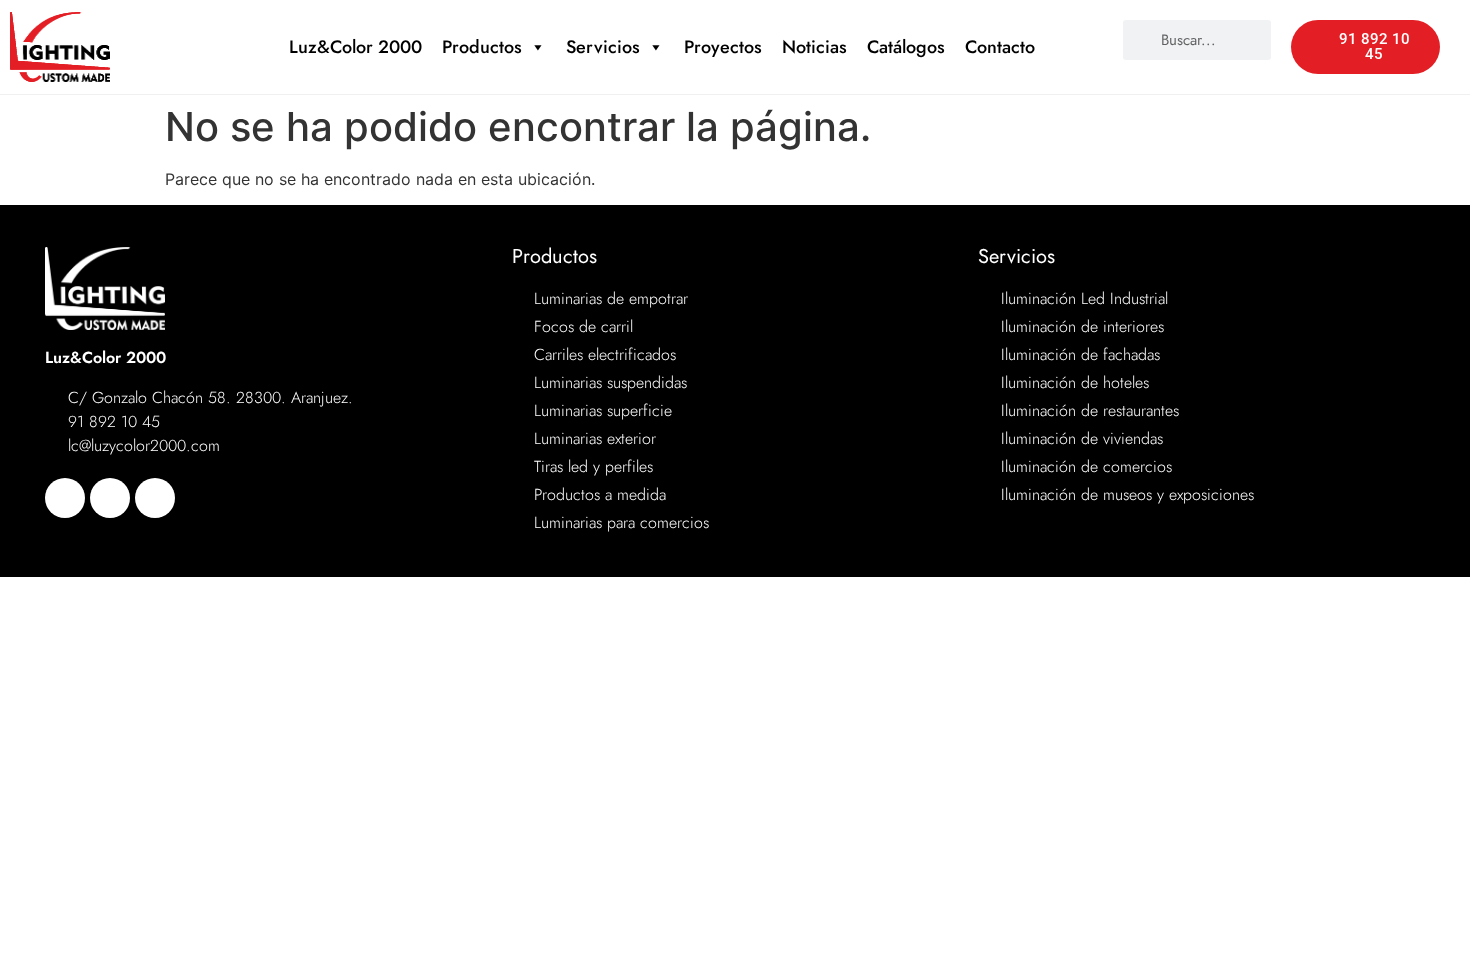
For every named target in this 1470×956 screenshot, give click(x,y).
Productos (482, 47)
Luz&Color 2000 (355, 47)
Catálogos (906, 47)
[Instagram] (155, 498)
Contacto (1000, 47)
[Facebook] (65, 498)
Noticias (814, 47)
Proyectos (723, 47)
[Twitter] (110, 498)
